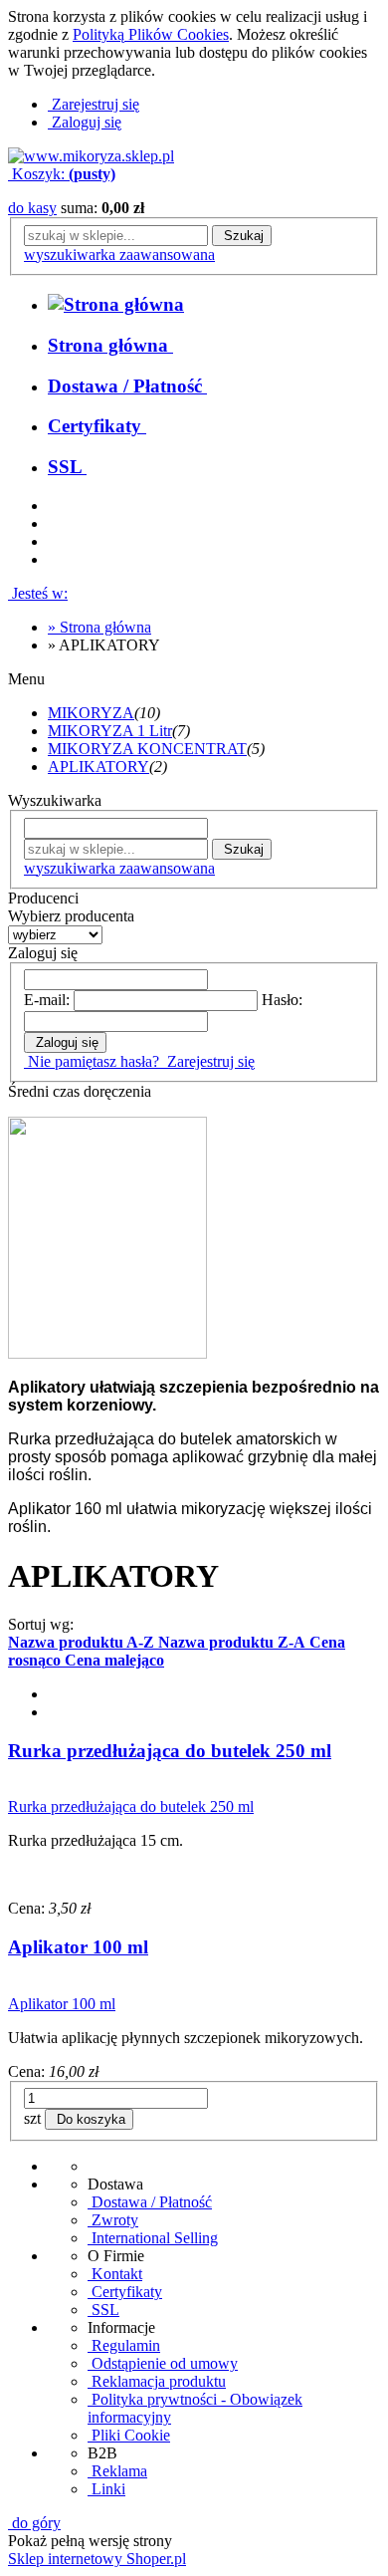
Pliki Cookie (129, 2435)
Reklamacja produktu (157, 2381)
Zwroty (113, 2220)
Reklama (117, 2471)
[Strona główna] (91, 156)
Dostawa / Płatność (150, 2202)
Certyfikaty (125, 2292)
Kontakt (115, 2274)
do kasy (32, 208)
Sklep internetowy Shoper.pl (97, 2559)
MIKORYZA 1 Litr (110, 731)
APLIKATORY (98, 767)
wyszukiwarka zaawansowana (119, 255)
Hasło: (282, 1000)
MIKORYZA (91, 713)
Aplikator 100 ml (78, 1947)
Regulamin (124, 2345)
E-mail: (47, 1000)
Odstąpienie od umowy (163, 2363)
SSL (103, 2310)
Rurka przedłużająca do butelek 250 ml (170, 1751)
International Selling (153, 2238)
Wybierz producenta (71, 916)
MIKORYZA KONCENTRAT (147, 749)
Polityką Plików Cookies (151, 34)
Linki (106, 2489)
